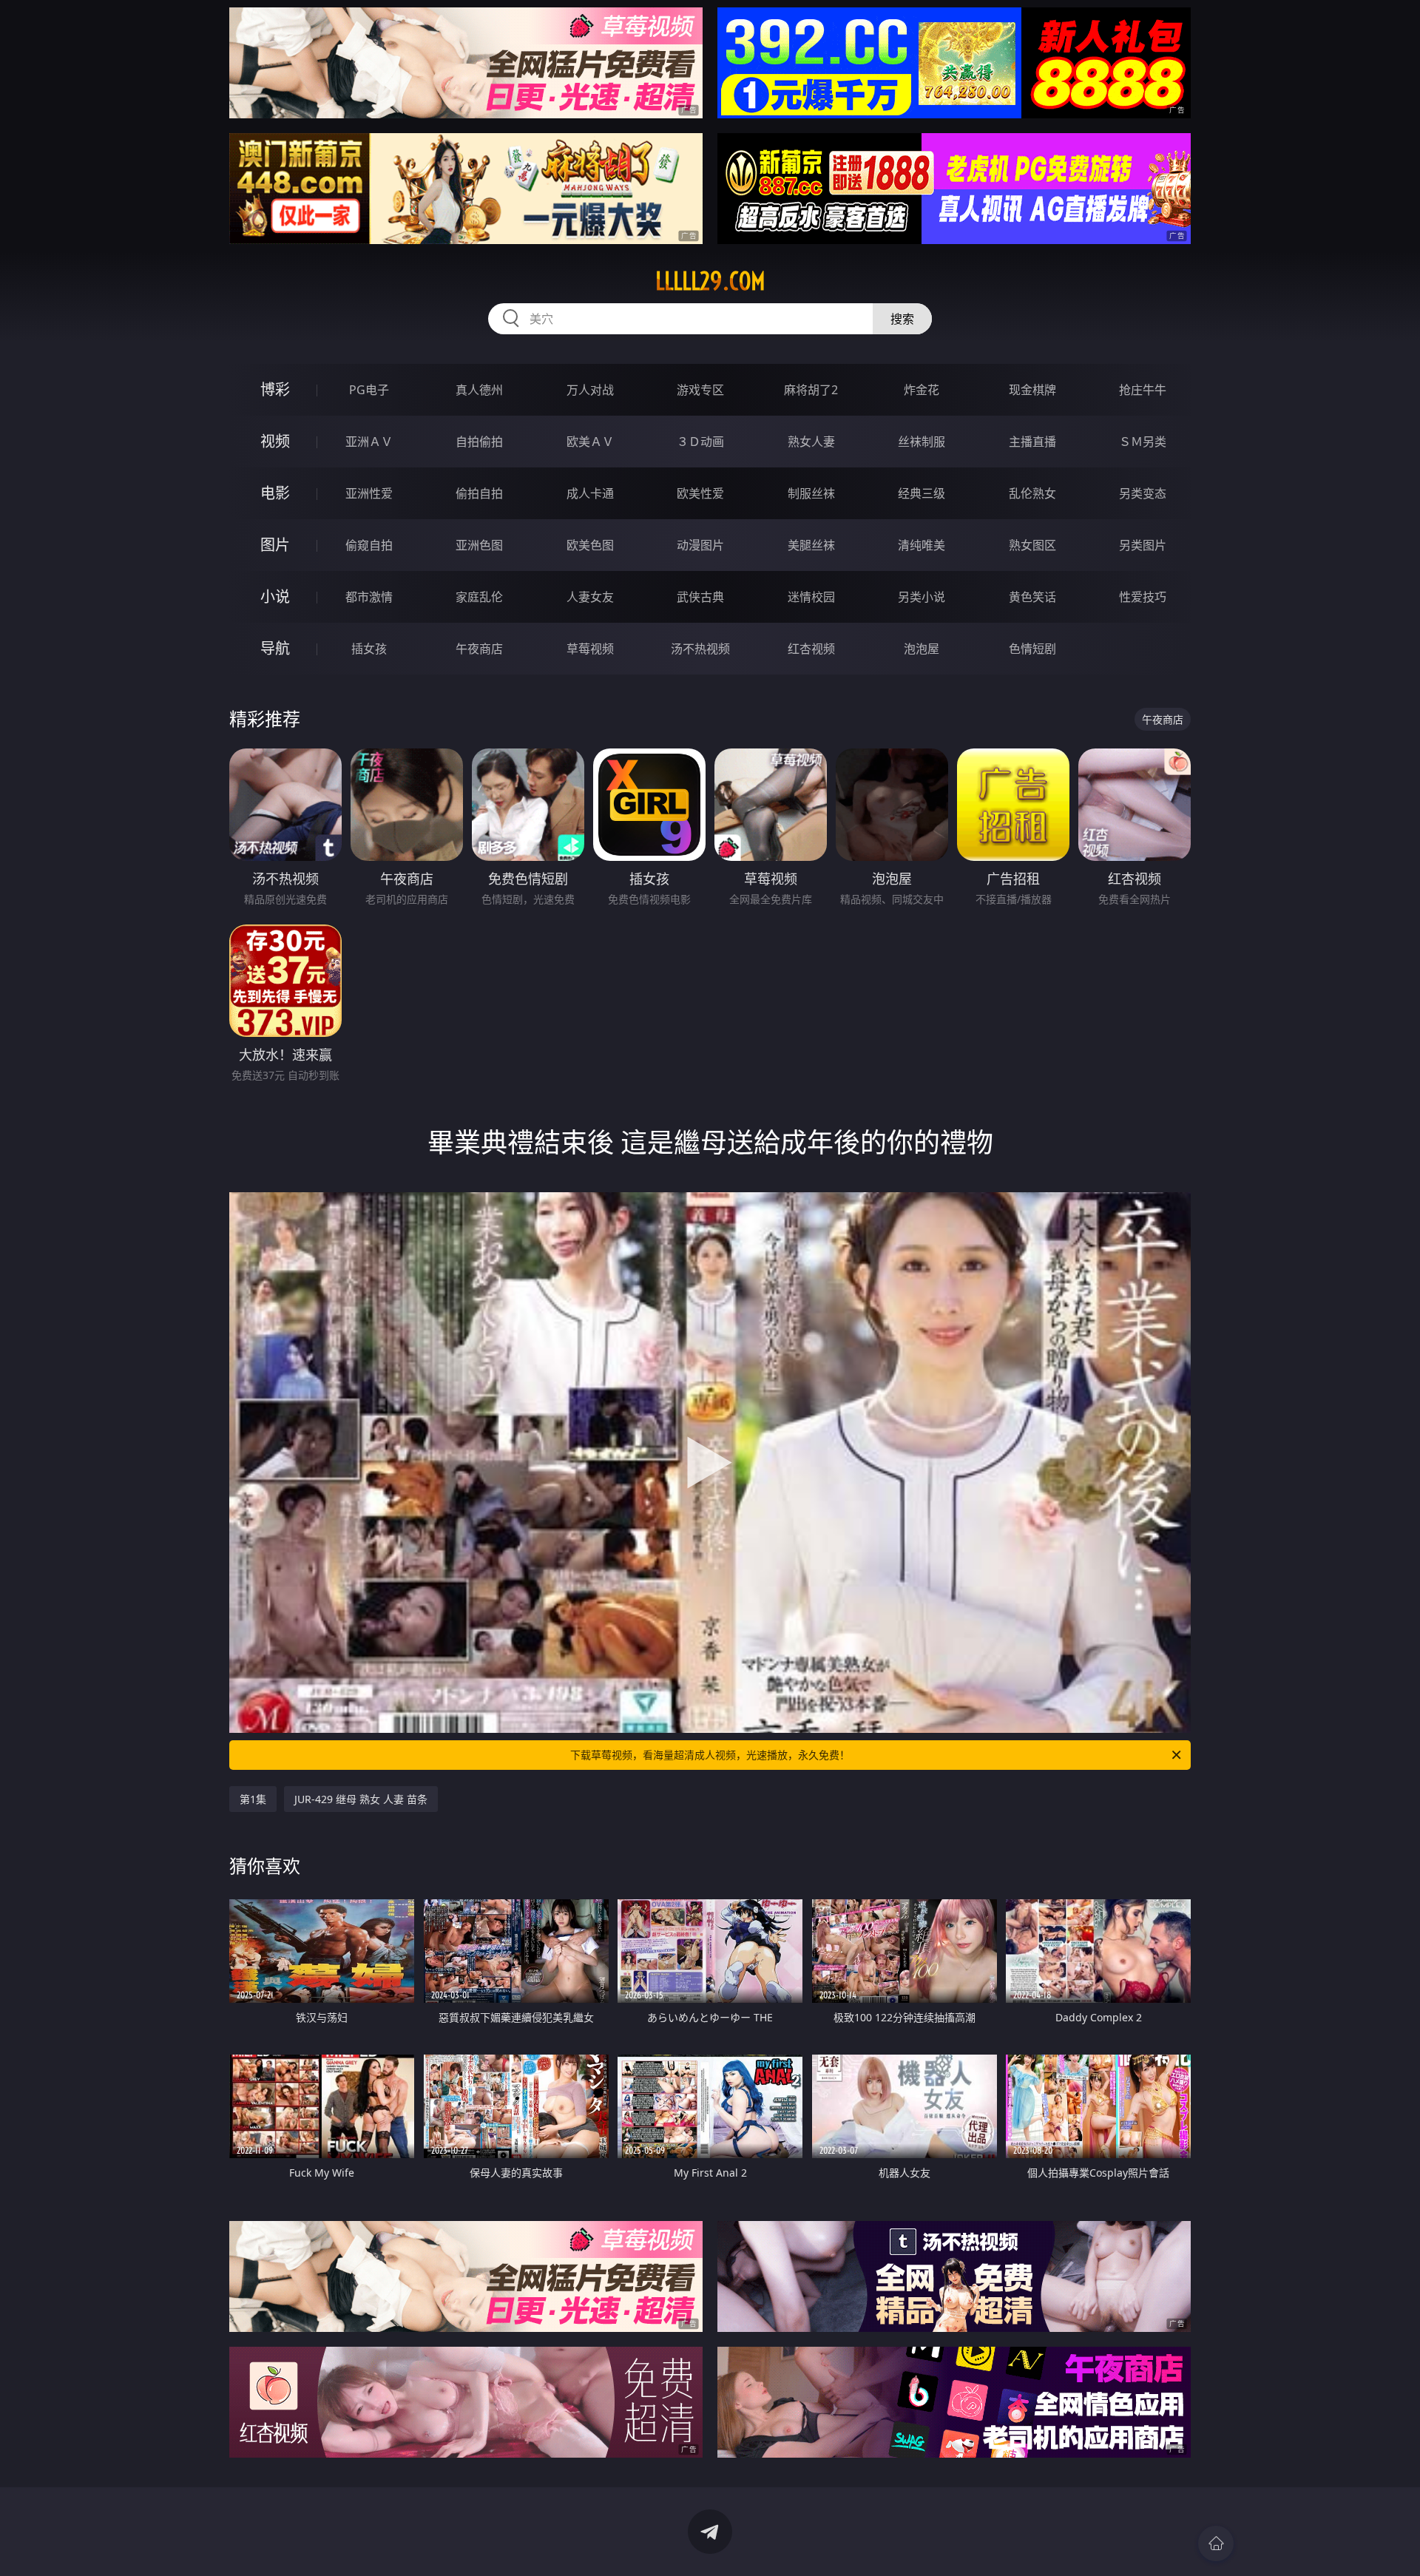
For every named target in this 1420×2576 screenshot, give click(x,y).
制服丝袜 (811, 493)
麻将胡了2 (811, 390)
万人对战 (590, 390)
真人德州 (479, 390)
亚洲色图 (479, 545)
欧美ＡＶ (590, 442)
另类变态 (1143, 493)
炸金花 (922, 390)
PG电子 (369, 390)
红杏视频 (811, 649)
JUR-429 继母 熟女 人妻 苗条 (361, 1799)
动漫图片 (700, 545)
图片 (275, 545)
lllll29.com (710, 281)
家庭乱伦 (479, 597)
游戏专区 (700, 390)
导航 (275, 648)
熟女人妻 (811, 442)
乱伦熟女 (1032, 493)
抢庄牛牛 (1143, 390)
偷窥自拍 (369, 545)
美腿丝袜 (811, 545)
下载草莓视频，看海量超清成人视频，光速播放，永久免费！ (710, 1755)
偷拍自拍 (479, 493)
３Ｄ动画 (700, 442)
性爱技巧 (1143, 597)
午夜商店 (479, 649)
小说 (275, 596)
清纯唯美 (922, 545)
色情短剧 (1032, 649)
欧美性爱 (700, 493)
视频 (275, 441)
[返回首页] (1216, 2543)
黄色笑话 (1032, 597)
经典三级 (922, 493)
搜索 (902, 319)
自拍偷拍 (479, 442)
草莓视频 (590, 649)
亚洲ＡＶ (369, 442)
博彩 (275, 389)
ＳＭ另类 (1143, 442)
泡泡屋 (922, 649)
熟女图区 (1032, 545)
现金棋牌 (1032, 390)
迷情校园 (811, 597)
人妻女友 (590, 597)
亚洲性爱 (369, 493)
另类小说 (922, 597)
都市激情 (369, 597)
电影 (275, 493)
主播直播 (1032, 442)
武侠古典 (700, 597)
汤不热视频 (700, 649)
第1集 (253, 1799)
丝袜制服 (922, 442)
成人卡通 (590, 493)
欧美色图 (590, 545)
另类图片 (1143, 545)
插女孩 (369, 649)
